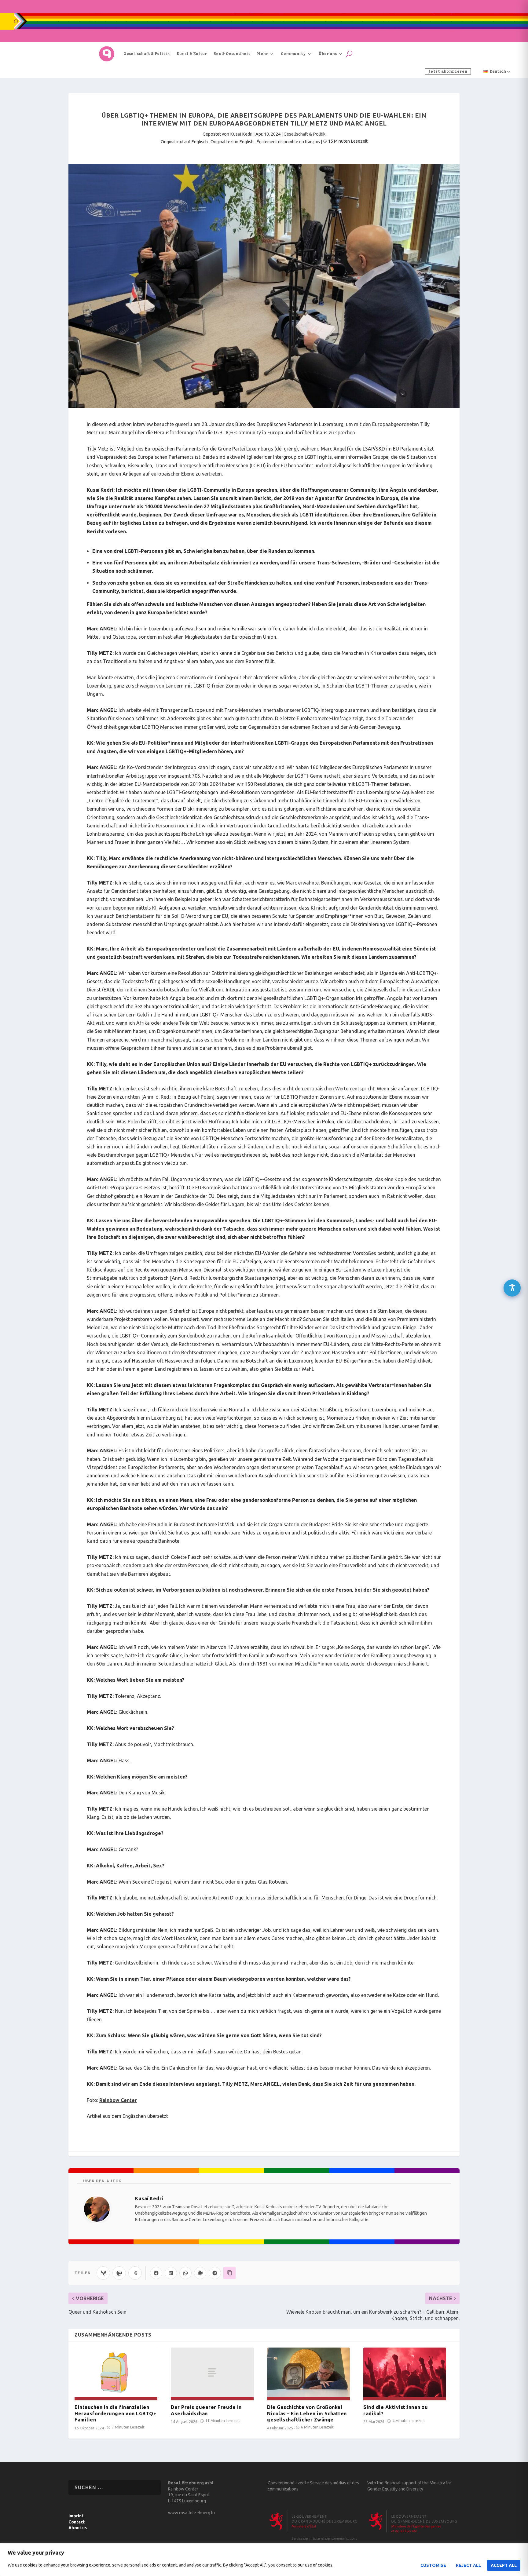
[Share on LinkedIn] (171, 2273)
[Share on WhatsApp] (185, 2273)
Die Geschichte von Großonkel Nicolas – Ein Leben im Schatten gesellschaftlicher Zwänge (307, 2414)
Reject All (468, 2565)
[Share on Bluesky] (103, 2273)
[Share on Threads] (135, 2273)
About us (78, 2528)
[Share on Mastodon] (119, 2273)
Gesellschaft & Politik (147, 54)
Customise (433, 2565)
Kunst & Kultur (192, 54)
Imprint (76, 2516)
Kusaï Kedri (241, 134)
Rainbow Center (118, 2100)
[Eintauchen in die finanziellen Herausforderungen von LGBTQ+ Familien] (116, 2372)
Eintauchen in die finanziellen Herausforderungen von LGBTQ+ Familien (116, 2414)
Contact (77, 2522)
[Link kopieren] (229, 2273)
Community (293, 54)
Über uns (328, 54)
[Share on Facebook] (156, 2273)
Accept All (504, 2565)
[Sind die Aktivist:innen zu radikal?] (405, 2372)
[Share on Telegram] (215, 2273)
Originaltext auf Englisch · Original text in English (207, 142)
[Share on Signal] (200, 2273)
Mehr (262, 54)
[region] (264, 2560)
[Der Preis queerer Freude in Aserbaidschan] (212, 2372)
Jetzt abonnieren (448, 71)
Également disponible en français (288, 142)
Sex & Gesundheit (232, 54)
